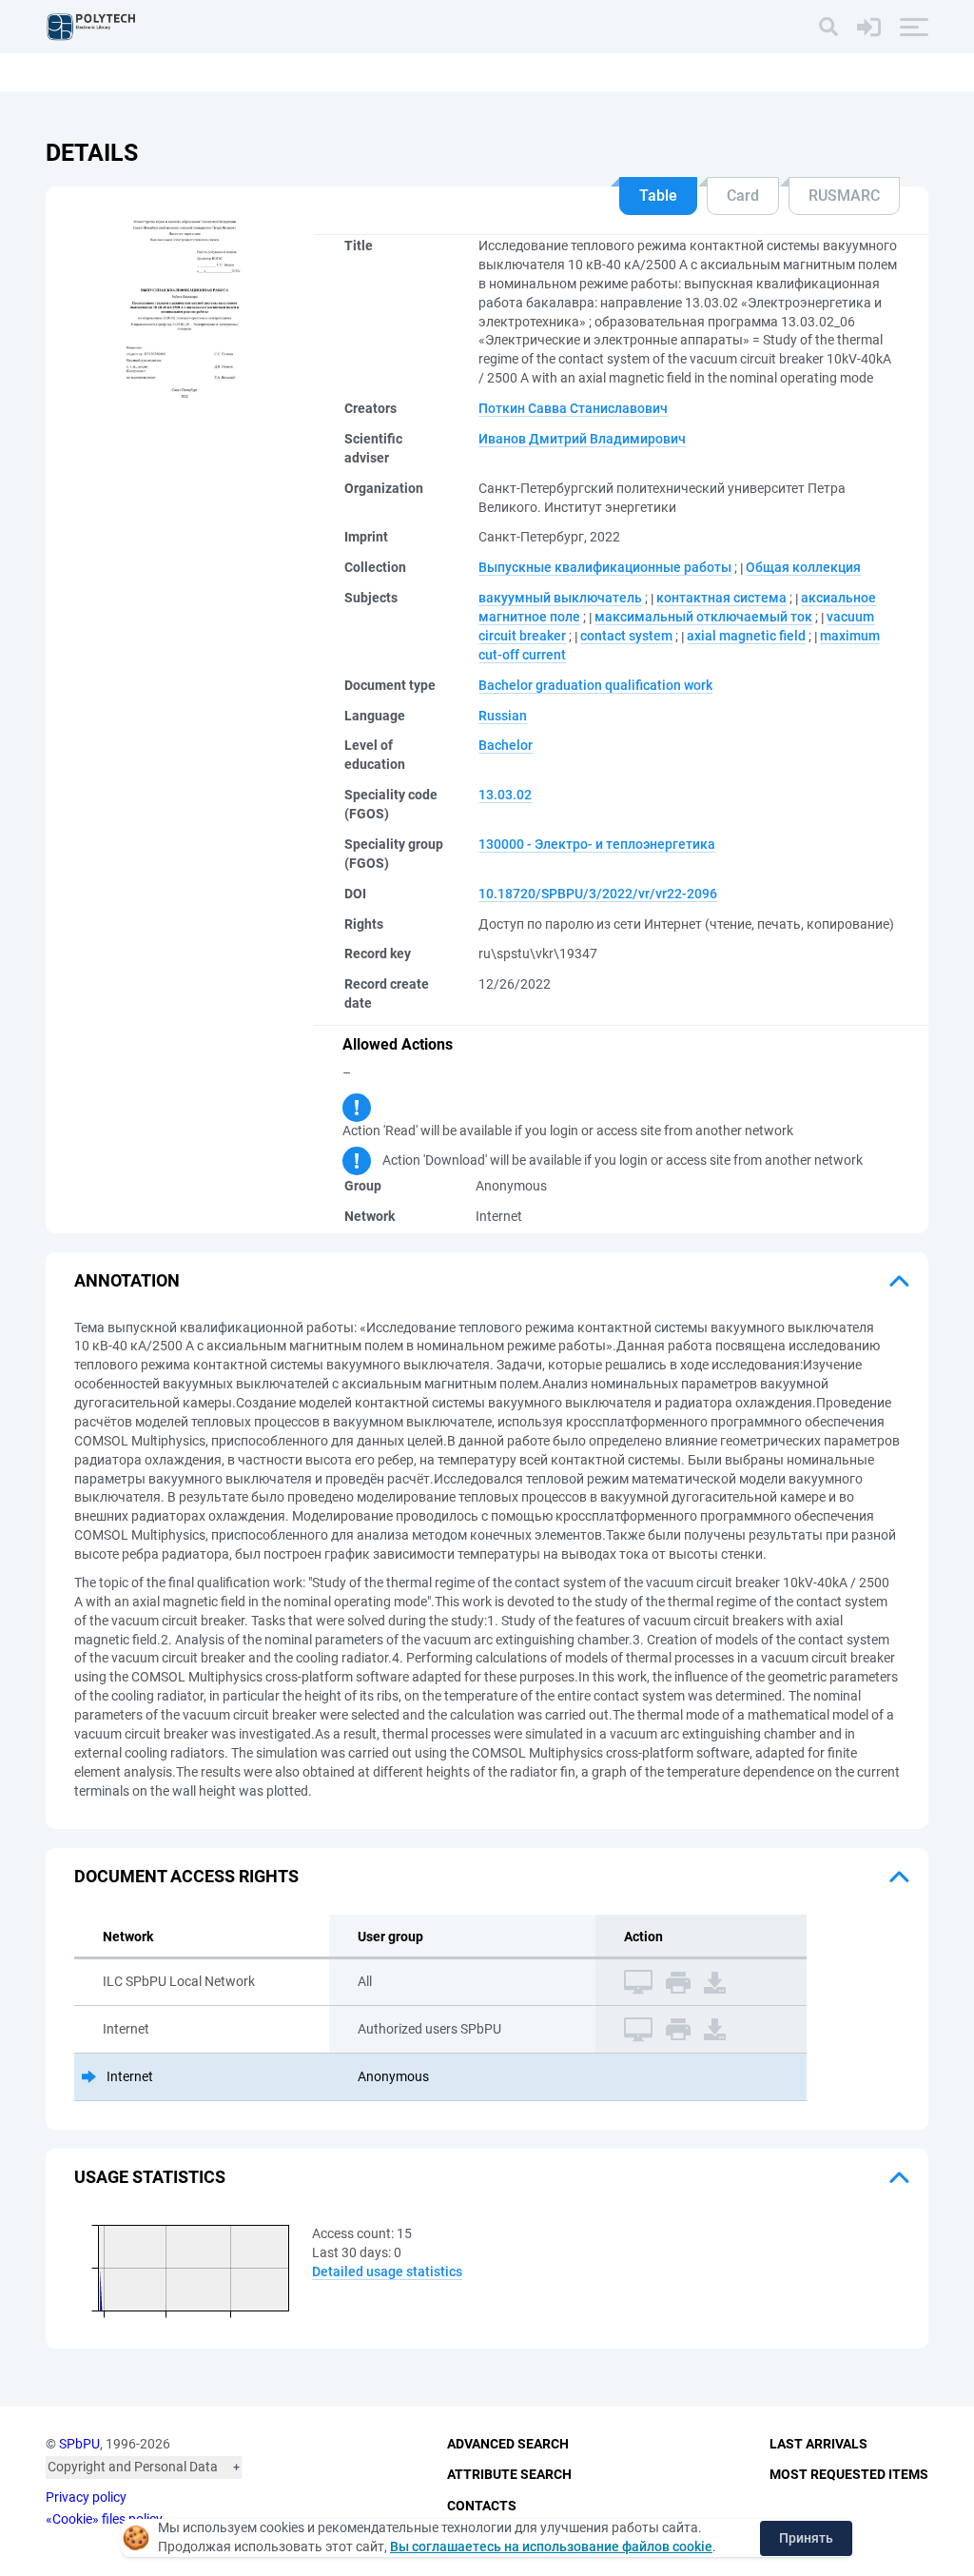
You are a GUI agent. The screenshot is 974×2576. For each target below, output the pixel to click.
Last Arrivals (818, 2444)
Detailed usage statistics (387, 2271)
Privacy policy (86, 2497)
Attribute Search (509, 2474)
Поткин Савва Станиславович (573, 408)
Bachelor (506, 745)
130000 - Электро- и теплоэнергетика (597, 844)
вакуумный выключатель (560, 598)
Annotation (127, 1280)
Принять (806, 2538)
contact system (626, 636)
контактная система (721, 598)
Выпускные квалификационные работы (605, 567)
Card (743, 196)
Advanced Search (508, 2444)
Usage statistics (150, 2177)
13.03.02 (505, 795)
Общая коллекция (803, 567)
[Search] (828, 27)
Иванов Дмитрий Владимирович (582, 439)
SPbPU (79, 2444)
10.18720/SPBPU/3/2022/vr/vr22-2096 (598, 894)
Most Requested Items (849, 2474)
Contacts (482, 2506)
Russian (503, 716)
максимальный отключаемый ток (703, 617)
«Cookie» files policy (104, 2519)
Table (658, 196)
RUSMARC (844, 196)
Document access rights (186, 1876)
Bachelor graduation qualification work (595, 685)
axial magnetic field (746, 636)
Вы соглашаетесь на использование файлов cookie (551, 2547)
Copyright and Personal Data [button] (133, 2467)
